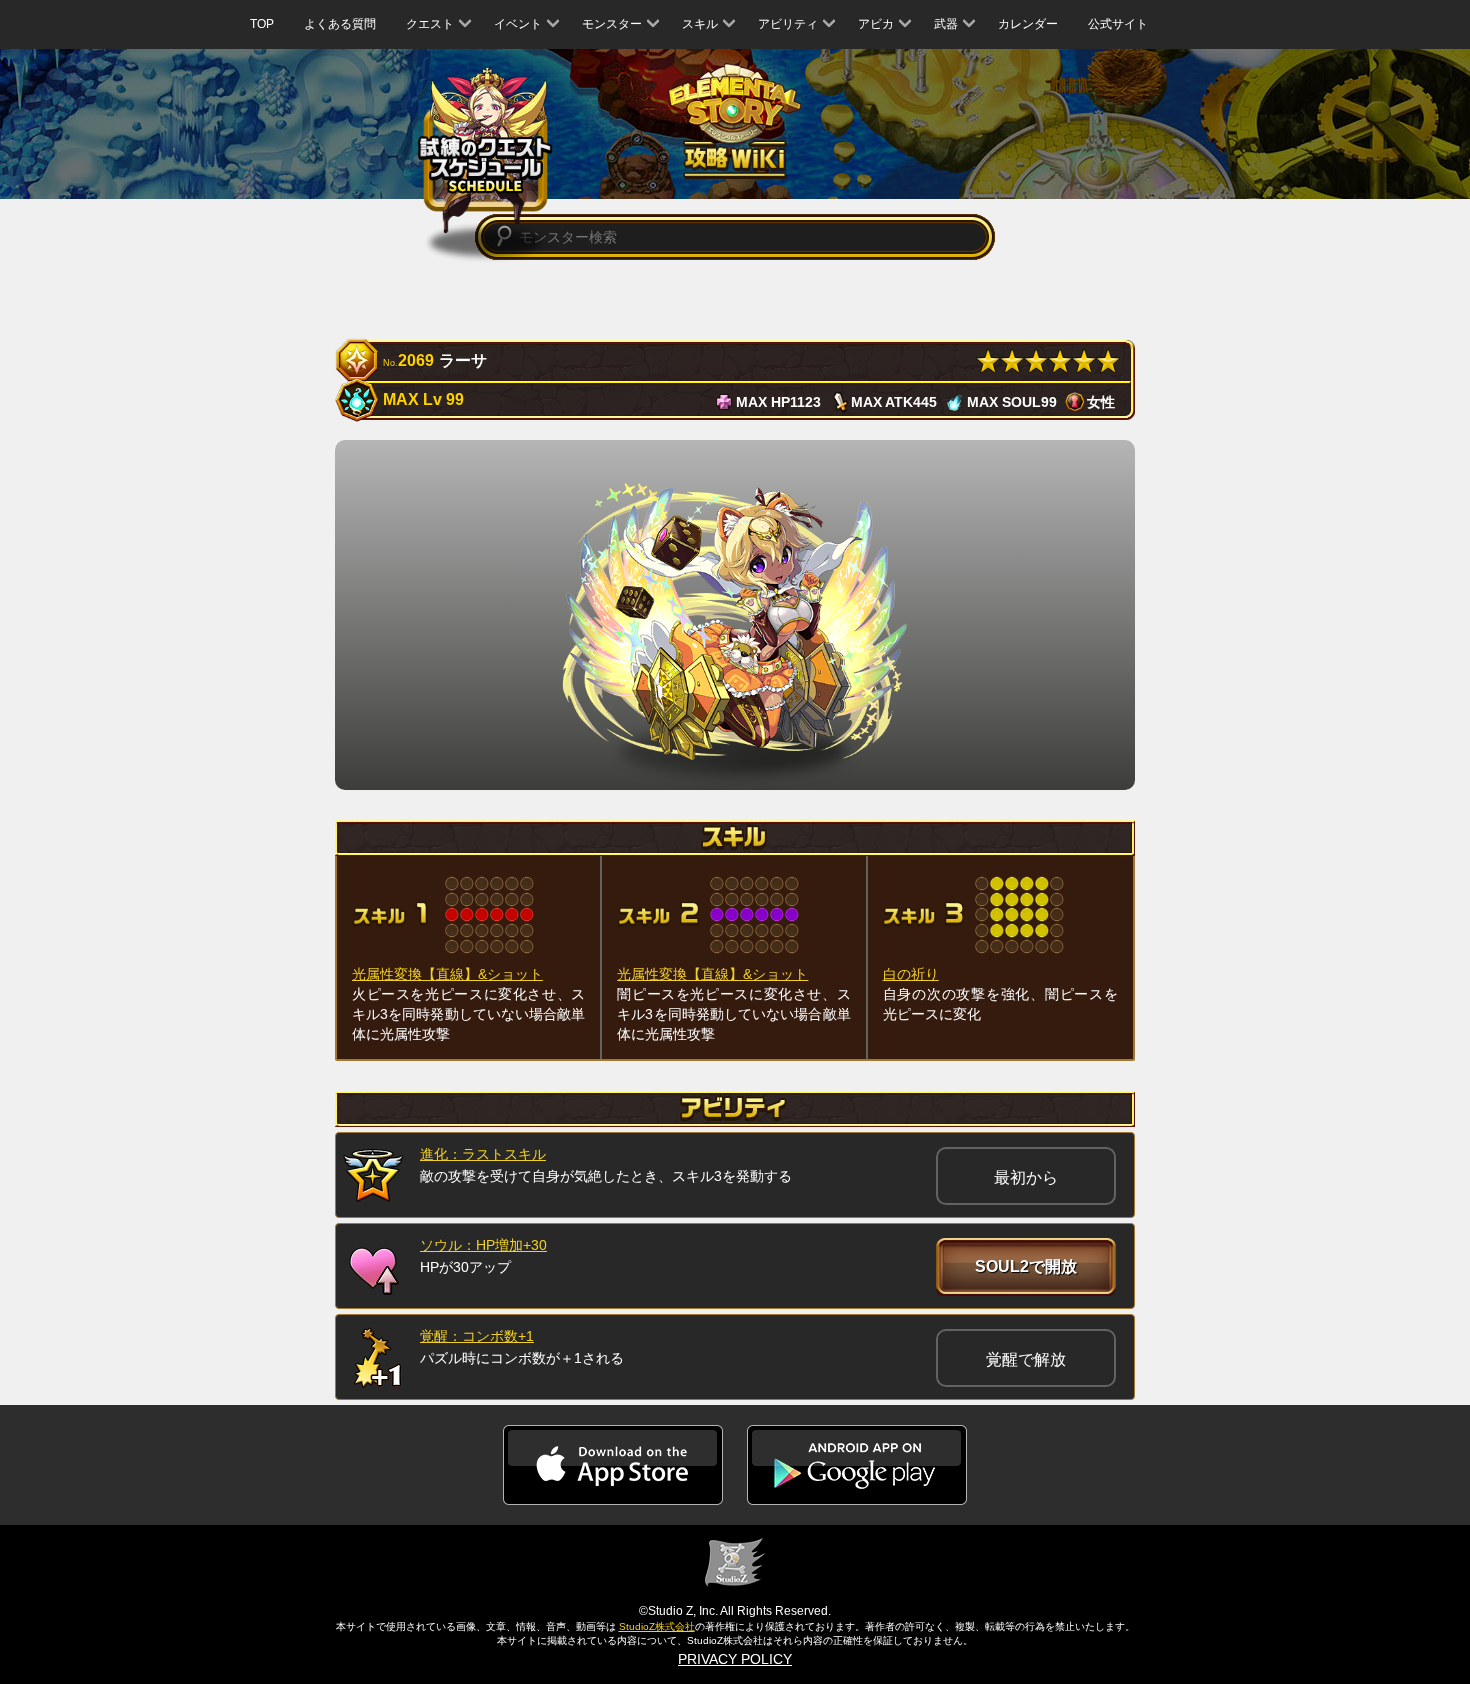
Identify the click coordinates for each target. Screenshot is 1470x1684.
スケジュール (485, 152)
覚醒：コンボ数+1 (477, 1336)
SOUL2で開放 (1026, 1266)
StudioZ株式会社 (657, 1626)
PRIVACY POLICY (735, 1659)
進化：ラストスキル (483, 1154)
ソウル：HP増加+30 (483, 1245)
